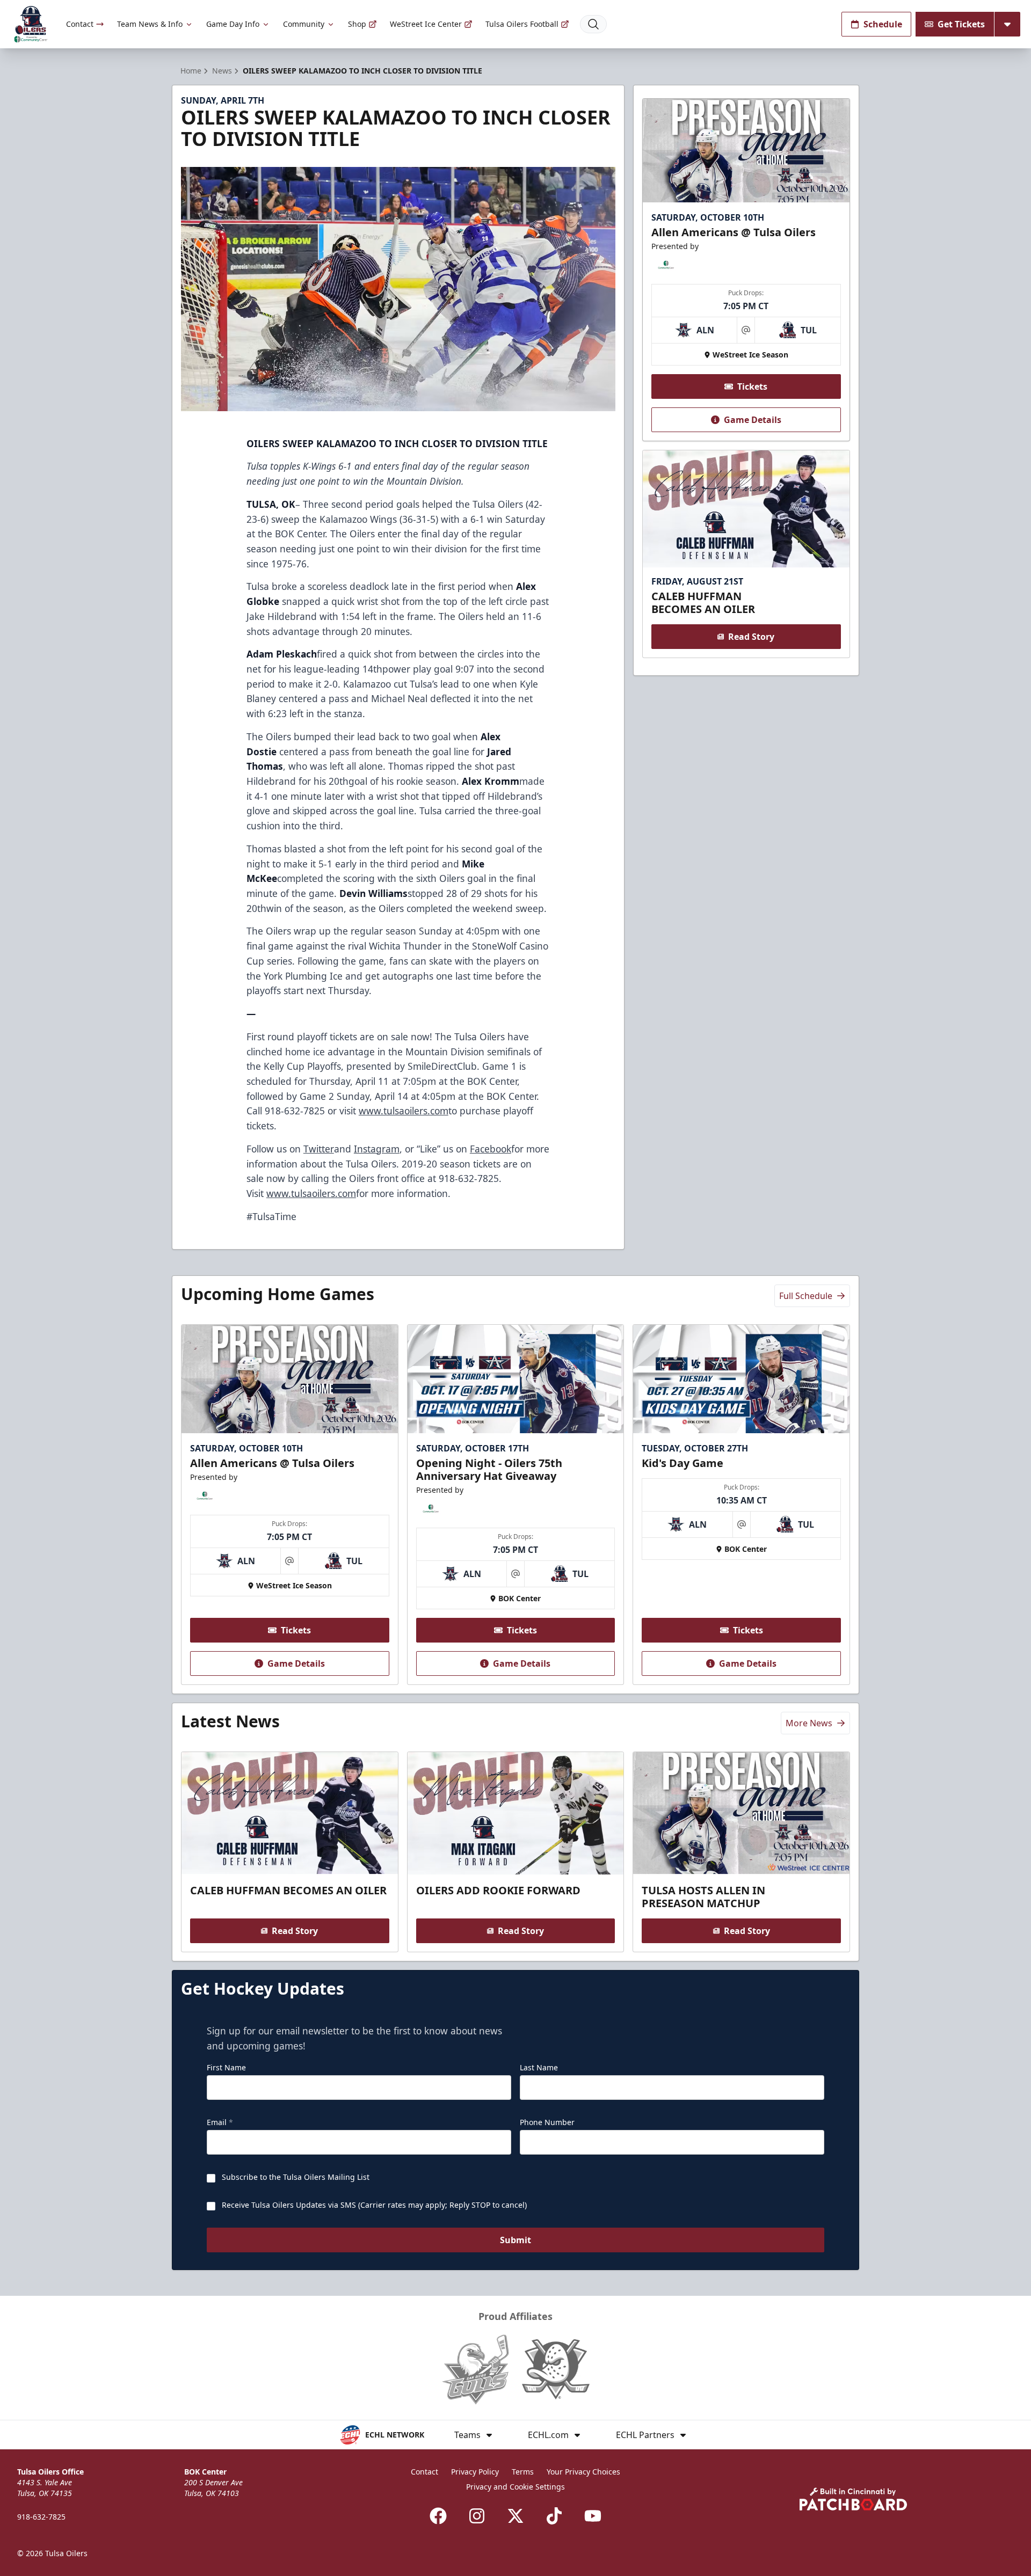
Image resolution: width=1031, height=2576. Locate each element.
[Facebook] (438, 2516)
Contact (80, 24)
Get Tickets (961, 24)
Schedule (883, 24)
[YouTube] (593, 2516)
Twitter (319, 1149)
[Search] (593, 24)
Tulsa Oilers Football (522, 24)
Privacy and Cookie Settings (515, 2487)
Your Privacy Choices (583, 2472)
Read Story (751, 637)
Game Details (753, 420)
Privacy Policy (475, 2472)
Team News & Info (150, 24)
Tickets (752, 386)
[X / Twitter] (515, 2516)
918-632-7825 (41, 2517)
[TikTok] (554, 2516)
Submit (515, 2240)
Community (304, 24)
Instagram (377, 1149)
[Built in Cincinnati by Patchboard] (853, 2499)
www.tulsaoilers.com (404, 1111)
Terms (523, 2472)
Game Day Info (233, 24)
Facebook (491, 1149)
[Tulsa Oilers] (31, 24)
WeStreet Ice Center (426, 24)
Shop (357, 24)
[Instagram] (477, 2516)
